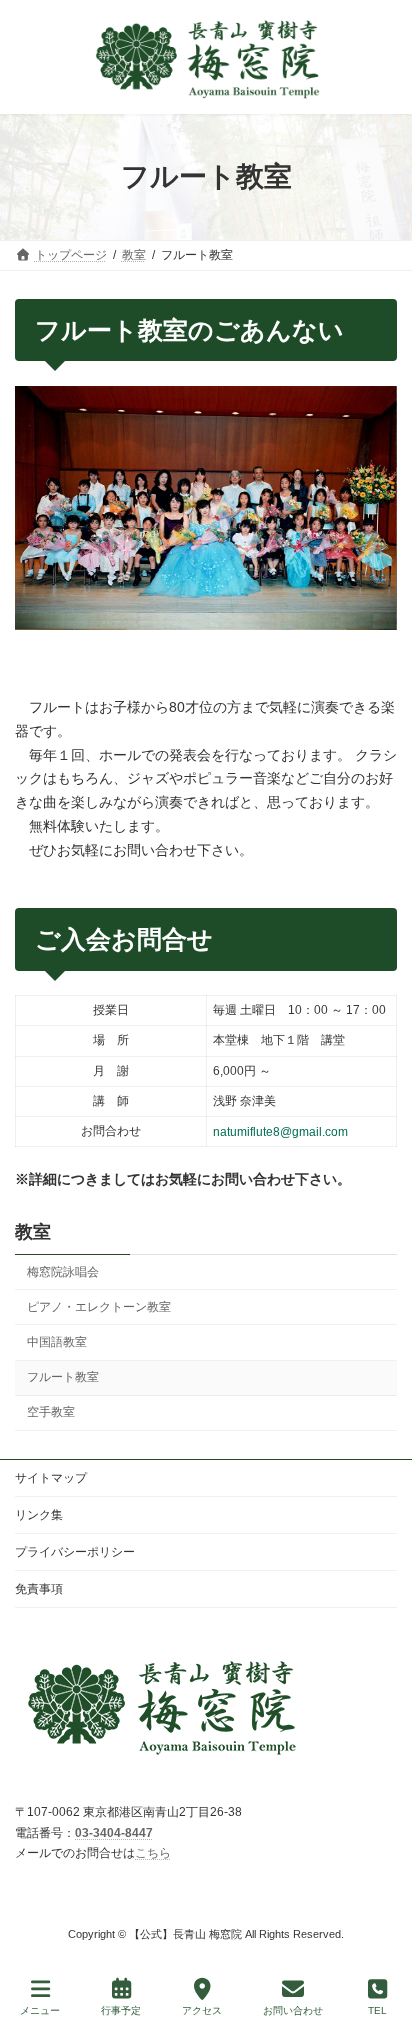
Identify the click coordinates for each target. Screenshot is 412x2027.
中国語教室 (57, 1342)
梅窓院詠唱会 (63, 1272)
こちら (153, 1853)
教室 (33, 1232)
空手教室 (51, 1412)
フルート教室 (63, 1377)
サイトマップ (51, 1478)
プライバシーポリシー (75, 1552)
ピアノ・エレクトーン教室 (99, 1307)
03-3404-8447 (114, 1833)
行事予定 (121, 2010)
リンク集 (39, 1515)
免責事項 (39, 1589)
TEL (377, 2010)
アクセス (202, 2010)
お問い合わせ (293, 2010)
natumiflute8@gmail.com (280, 1132)
